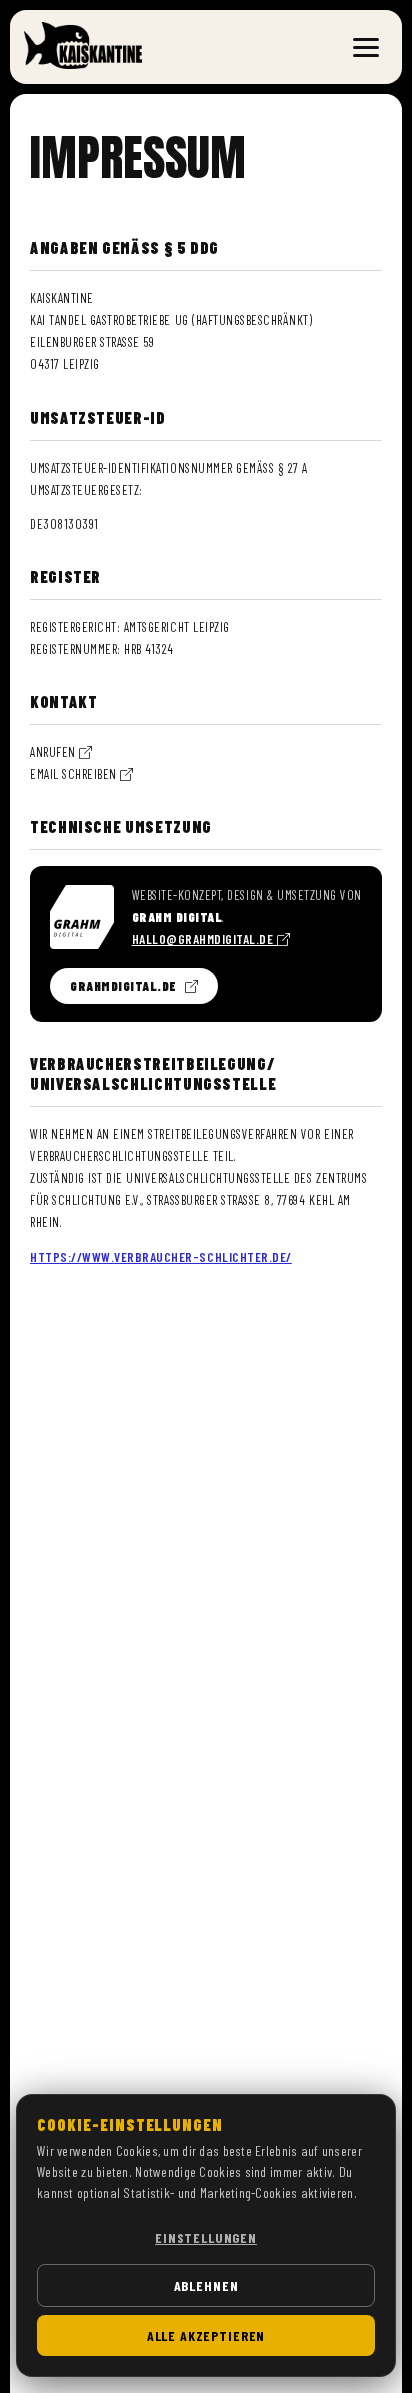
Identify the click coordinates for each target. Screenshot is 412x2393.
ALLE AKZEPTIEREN (206, 2335)
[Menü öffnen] (366, 47)
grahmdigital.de (123, 986)
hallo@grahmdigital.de (204, 939)
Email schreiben (75, 774)
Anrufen (54, 752)
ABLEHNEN (206, 2285)
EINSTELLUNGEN (206, 2237)
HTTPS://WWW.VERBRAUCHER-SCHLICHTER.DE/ (161, 1257)
